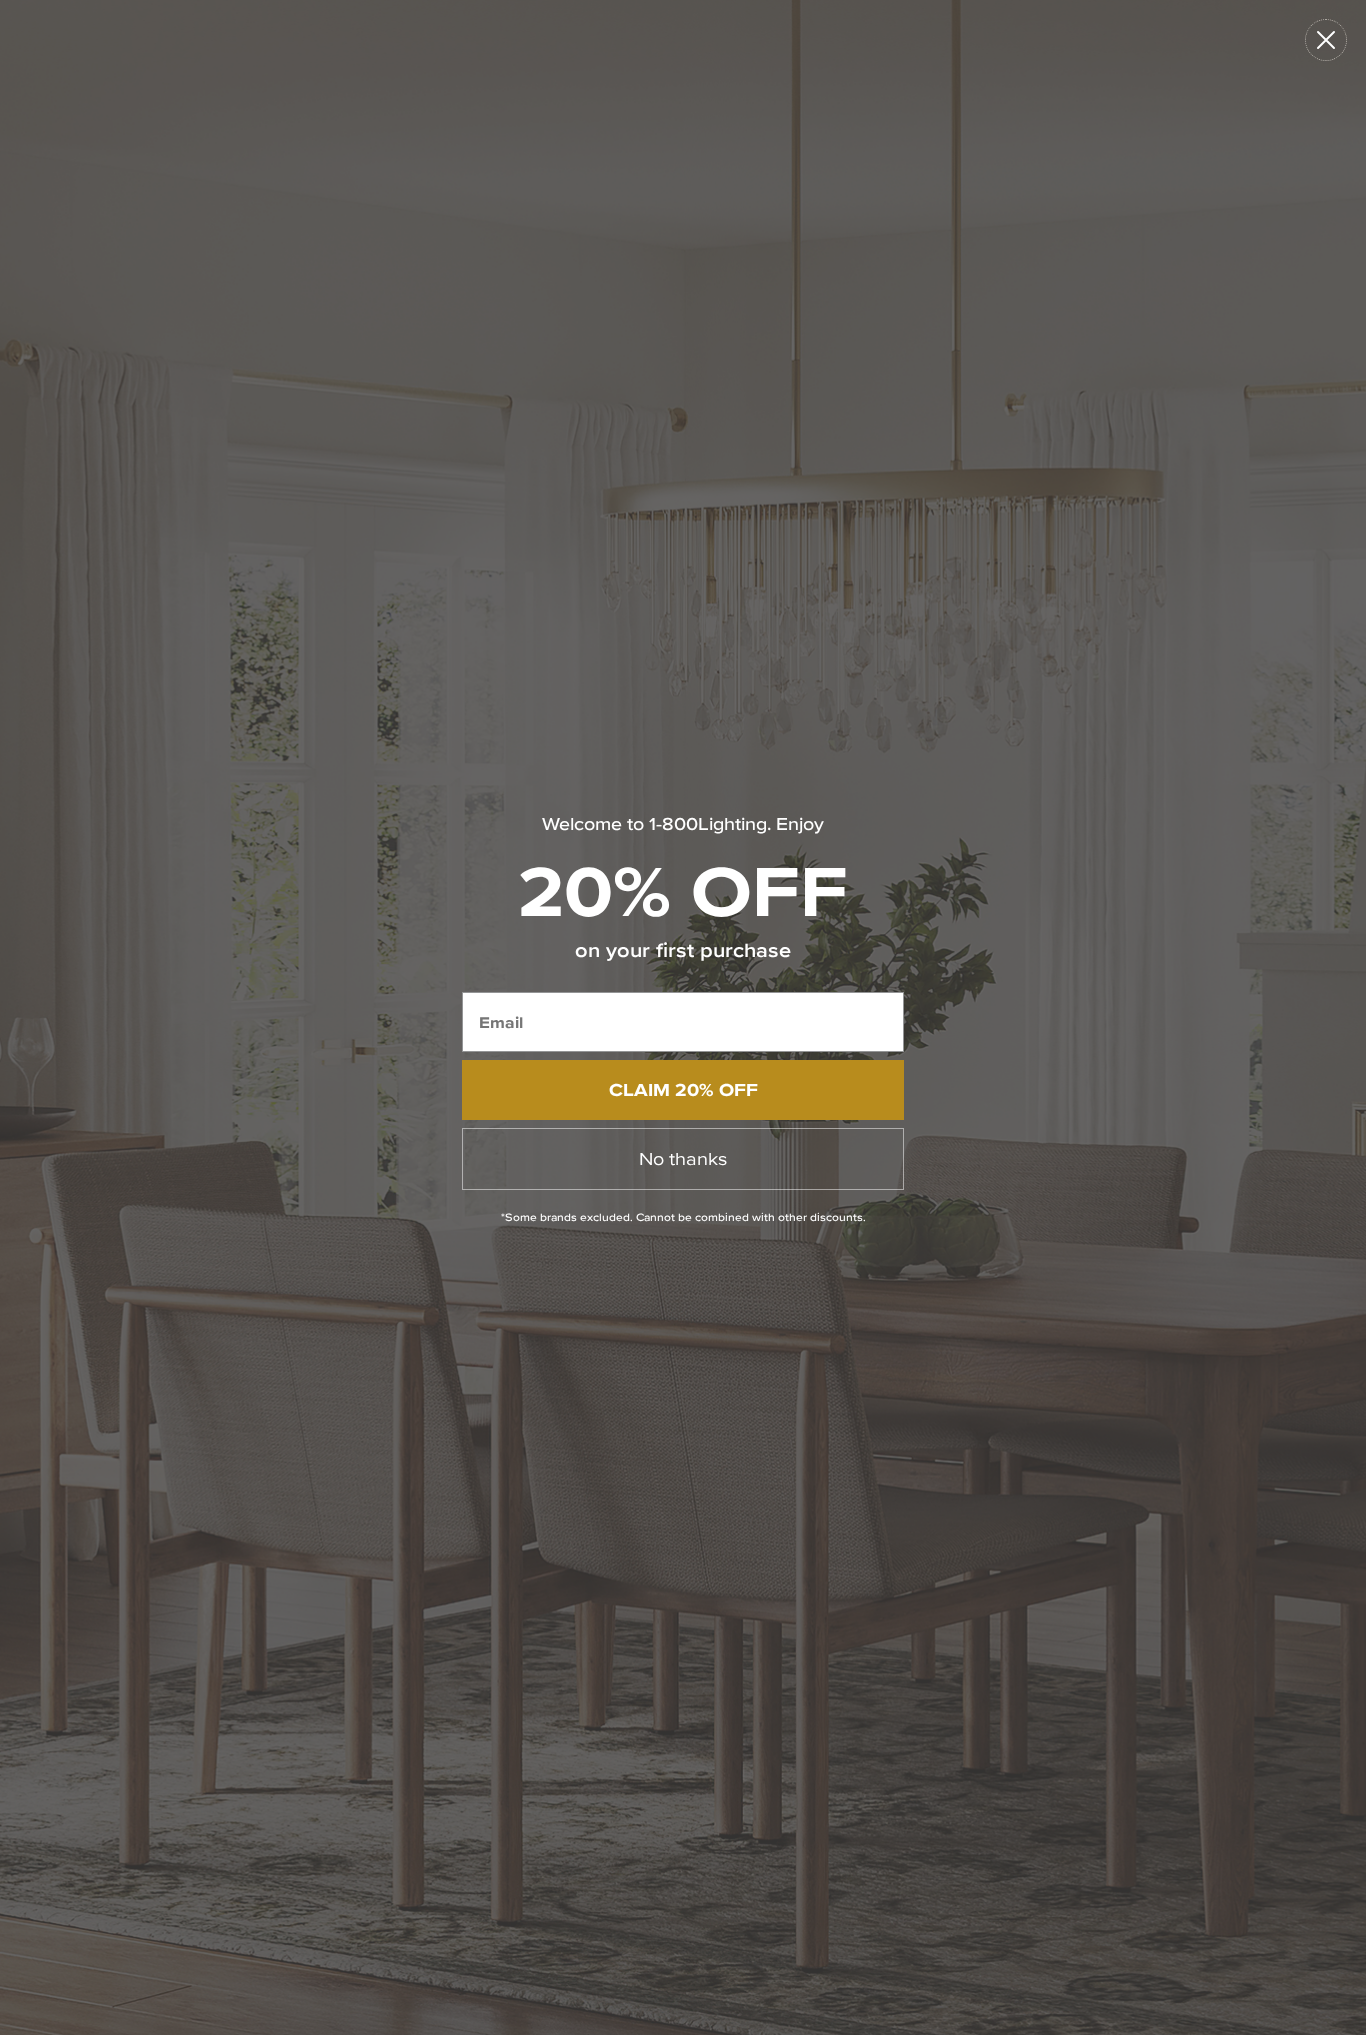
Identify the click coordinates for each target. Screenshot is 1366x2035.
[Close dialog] (1326, 40)
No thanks (683, 1158)
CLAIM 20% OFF (683, 1089)
